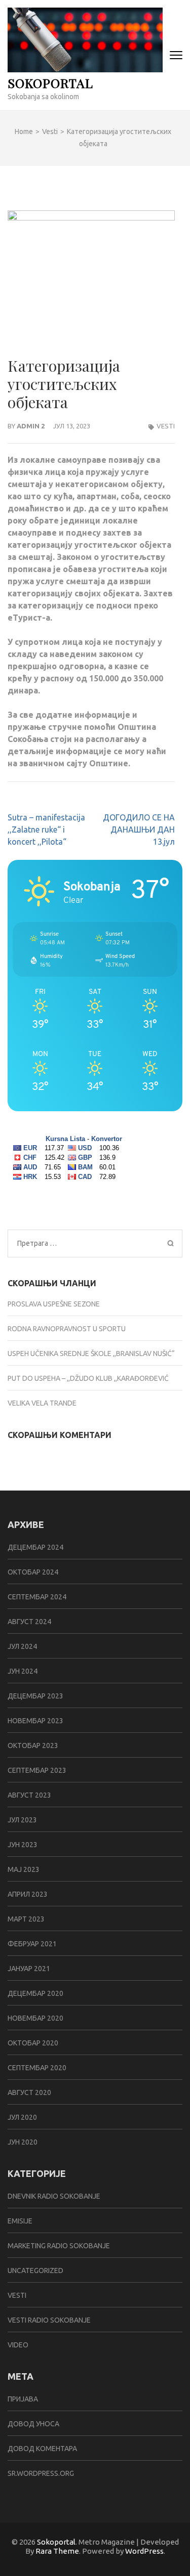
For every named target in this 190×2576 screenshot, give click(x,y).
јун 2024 (23, 1671)
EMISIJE (20, 2221)
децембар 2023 (35, 1696)
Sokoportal (50, 83)
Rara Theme (57, 2551)
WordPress (144, 2551)
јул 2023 (22, 1820)
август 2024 (29, 1622)
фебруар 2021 (32, 1944)
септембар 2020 (37, 2068)
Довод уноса (33, 2424)
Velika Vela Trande (42, 1403)
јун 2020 (23, 2142)
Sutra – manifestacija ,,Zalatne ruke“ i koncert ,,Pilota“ (46, 829)
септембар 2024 (37, 1597)
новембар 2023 (35, 1721)
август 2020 (29, 2092)
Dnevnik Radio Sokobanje (54, 2196)
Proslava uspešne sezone (54, 1304)
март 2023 (26, 1919)
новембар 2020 (35, 2018)
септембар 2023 (37, 1770)
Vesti (166, 426)
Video (18, 2345)
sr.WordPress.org (41, 2473)
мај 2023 (24, 1869)
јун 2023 (23, 1845)
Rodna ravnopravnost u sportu (67, 1329)
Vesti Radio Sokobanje (49, 2320)
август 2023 (29, 1795)
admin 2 (31, 426)
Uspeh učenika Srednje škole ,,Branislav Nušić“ (91, 1354)
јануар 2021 (29, 1969)
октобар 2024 (33, 1572)
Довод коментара (42, 2449)
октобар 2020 (33, 2043)
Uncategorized (35, 2271)
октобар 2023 (33, 1745)
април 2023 (28, 1894)
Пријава (23, 2399)
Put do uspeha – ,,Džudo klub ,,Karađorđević (88, 1378)
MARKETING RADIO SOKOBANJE (59, 2246)
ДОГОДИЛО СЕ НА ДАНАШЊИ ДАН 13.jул (139, 829)
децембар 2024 (35, 1547)
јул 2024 (22, 1646)
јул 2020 (22, 2117)
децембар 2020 (35, 1993)
